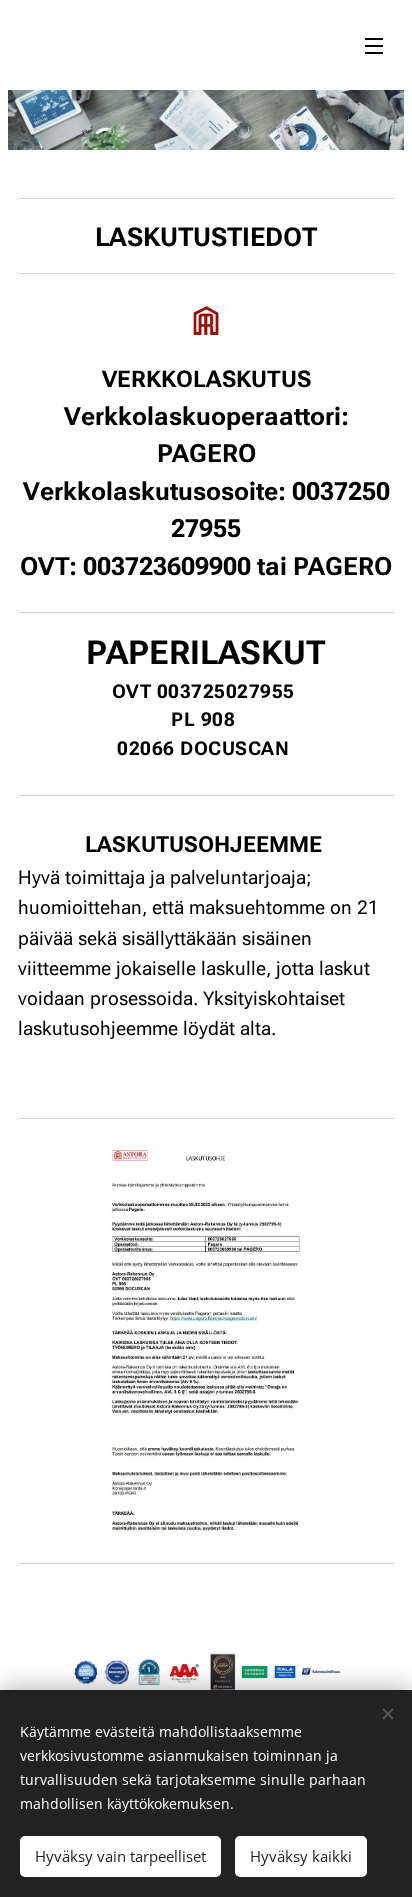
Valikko (374, 45)
